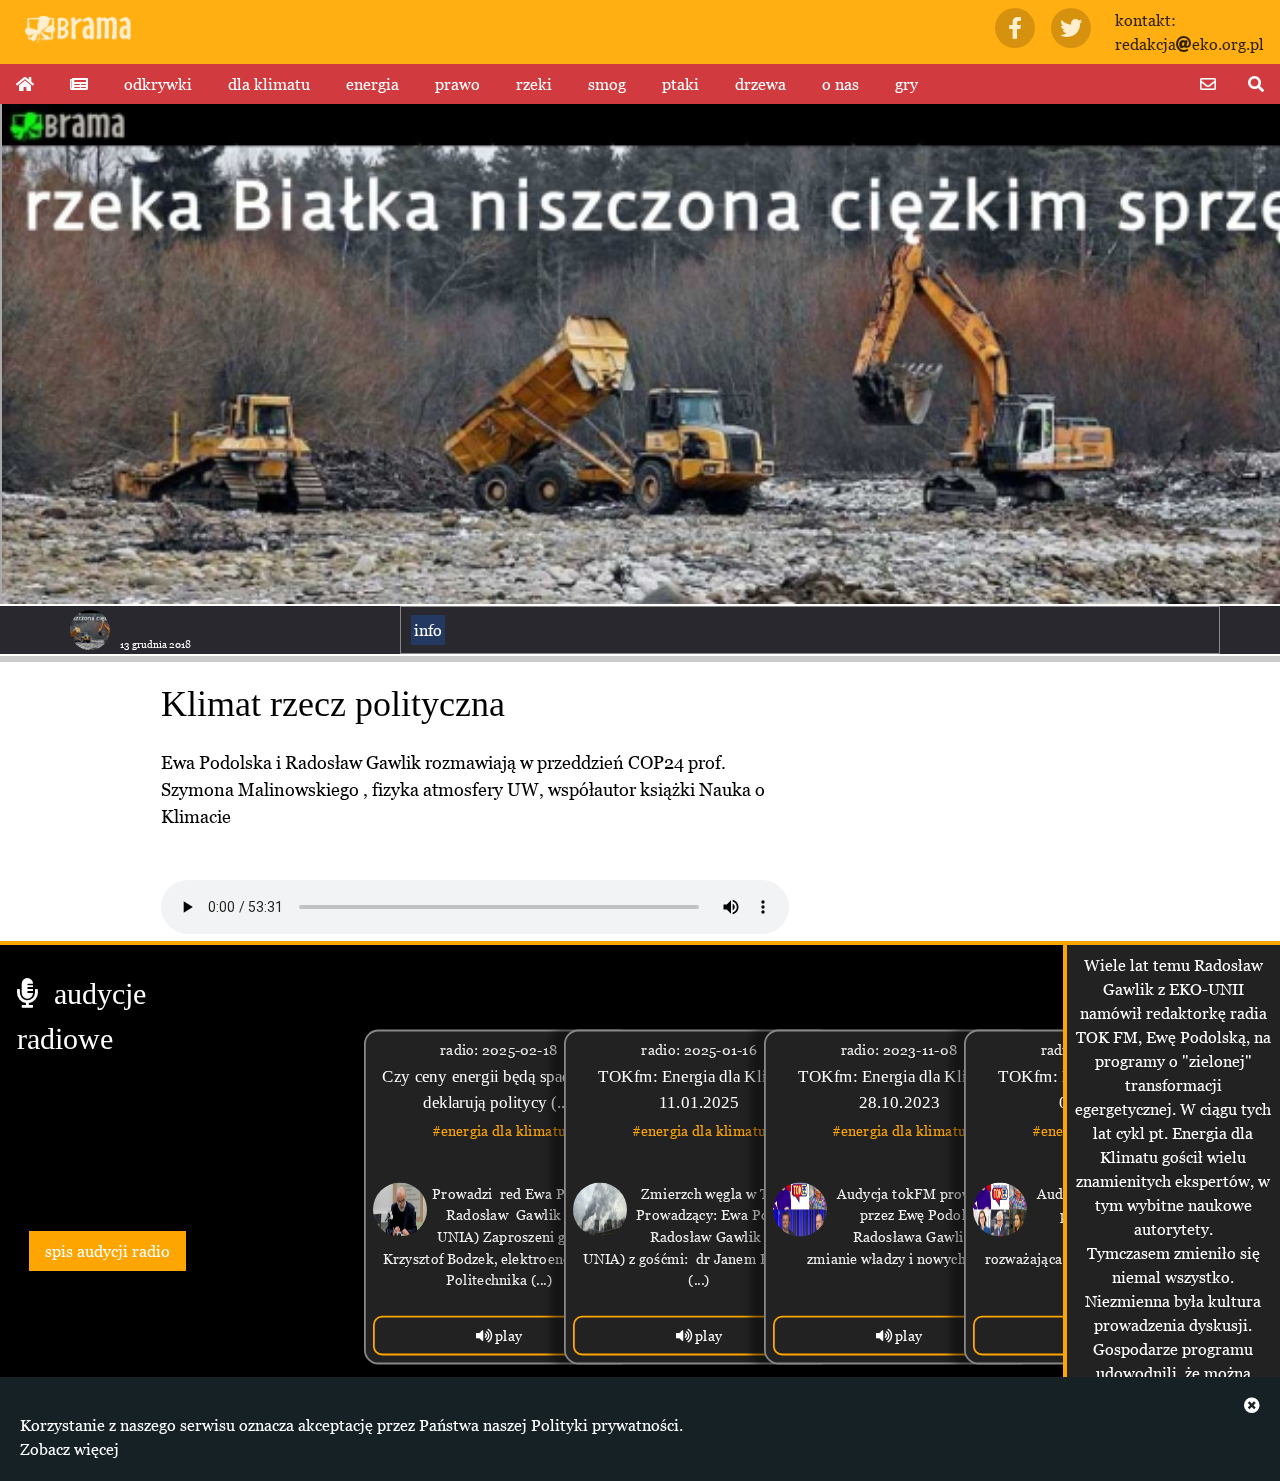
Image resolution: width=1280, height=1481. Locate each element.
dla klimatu (269, 84)
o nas (840, 84)
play (507, 1336)
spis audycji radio (107, 1251)
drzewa (760, 84)
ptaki (680, 84)
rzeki (534, 84)
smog (607, 84)
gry (906, 84)
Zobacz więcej (69, 1449)
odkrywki (158, 84)
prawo (457, 84)
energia (372, 84)
